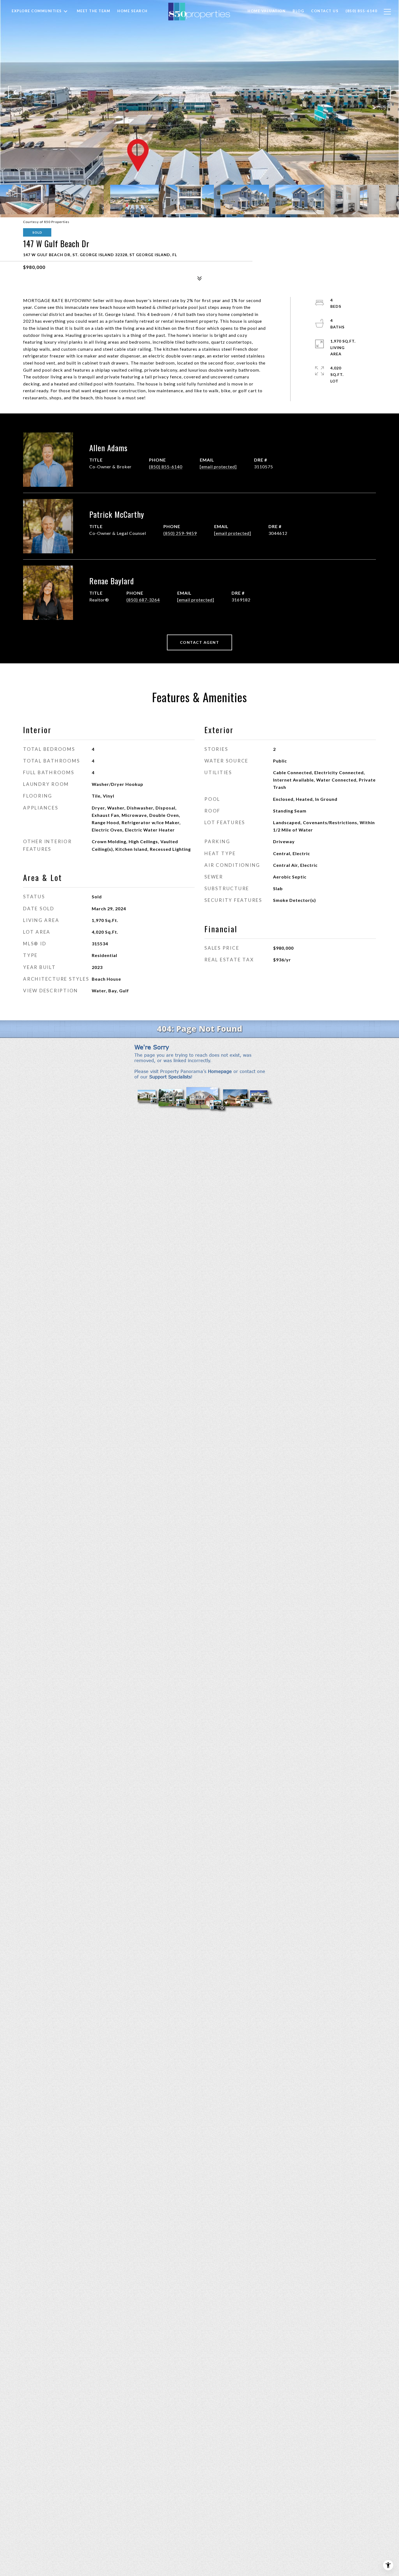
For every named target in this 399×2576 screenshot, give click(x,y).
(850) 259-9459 (180, 533)
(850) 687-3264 (143, 600)
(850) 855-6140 (166, 467)
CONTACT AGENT (200, 642)
